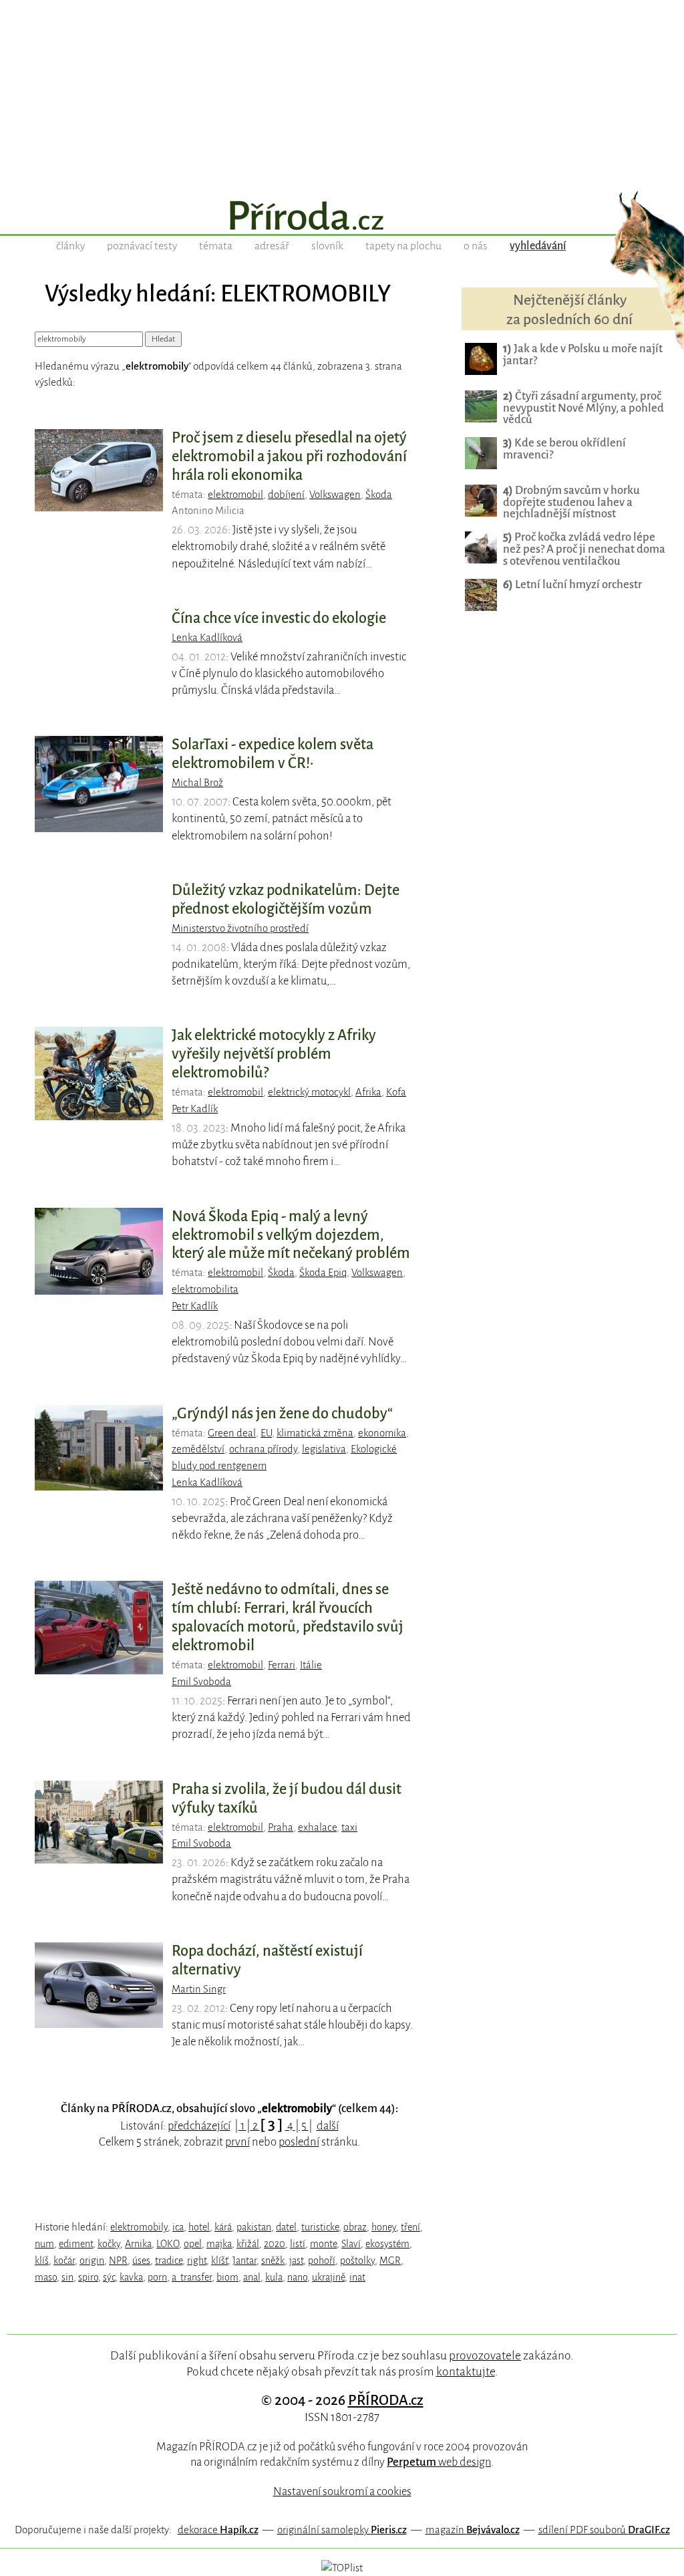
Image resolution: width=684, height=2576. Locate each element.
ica (178, 2227)
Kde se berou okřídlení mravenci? (564, 449)
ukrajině (328, 2277)
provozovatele (485, 2355)
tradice (169, 2261)
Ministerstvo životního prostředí (240, 928)
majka (219, 2244)
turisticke (320, 2227)
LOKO (168, 2244)
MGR (390, 2261)
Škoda (379, 495)
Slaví (351, 2244)
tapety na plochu (403, 246)
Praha (281, 1827)
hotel (199, 2227)
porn (157, 2277)
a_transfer (192, 2277)
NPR (118, 2261)
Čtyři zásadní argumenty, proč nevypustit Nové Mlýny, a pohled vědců (583, 408)
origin (92, 2261)
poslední (299, 2142)
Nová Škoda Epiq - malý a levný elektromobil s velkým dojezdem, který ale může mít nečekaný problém (291, 1235)
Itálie (311, 1665)
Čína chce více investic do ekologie (279, 618)
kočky (109, 2244)
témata (216, 246)
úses (141, 2261)
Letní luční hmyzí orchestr (572, 585)
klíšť (219, 2261)
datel (286, 2227)
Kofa (396, 1092)
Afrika (368, 1092)
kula (274, 2277)
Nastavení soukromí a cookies (342, 2491)
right (197, 2261)
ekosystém (387, 2244)
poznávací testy (142, 246)
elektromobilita (205, 1289)
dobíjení (286, 495)
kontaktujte (466, 2371)
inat (357, 2277)
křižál (248, 2244)
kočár (64, 2261)
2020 (275, 2244)
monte (323, 2244)
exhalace (317, 1827)
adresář (272, 246)
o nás (476, 246)
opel (193, 2244)
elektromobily (139, 2227)
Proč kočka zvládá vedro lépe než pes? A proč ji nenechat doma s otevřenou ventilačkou (584, 549)
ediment (76, 2244)
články (70, 246)
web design (439, 2462)
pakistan (254, 2227)
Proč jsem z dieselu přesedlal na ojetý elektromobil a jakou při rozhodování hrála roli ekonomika (289, 457)
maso (46, 2277)
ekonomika (382, 1433)
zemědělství (198, 1449)
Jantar (244, 2261)
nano (297, 2277)
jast (296, 2261)
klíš (42, 2261)
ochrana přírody (263, 1449)
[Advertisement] (342, 94)
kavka (131, 2277)
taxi (349, 1827)
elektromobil (235, 495)
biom (227, 2277)
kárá (223, 2227)
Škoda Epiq (323, 1273)
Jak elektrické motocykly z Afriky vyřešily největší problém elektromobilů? (274, 1054)
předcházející (199, 2126)
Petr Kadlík (195, 1109)
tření (410, 2227)
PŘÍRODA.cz (386, 2400)
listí (298, 2244)
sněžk (273, 2261)
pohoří (322, 2261)
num (44, 2244)
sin (67, 2277)
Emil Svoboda (201, 1682)
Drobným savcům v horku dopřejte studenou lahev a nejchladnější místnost (571, 502)
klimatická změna (315, 1433)
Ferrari (282, 1665)
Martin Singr (199, 1989)
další (328, 2126)
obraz (355, 2227)
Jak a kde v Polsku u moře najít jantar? (583, 355)
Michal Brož (197, 783)
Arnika (138, 2244)
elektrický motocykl (309, 1092)
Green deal (232, 1433)
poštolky (357, 2261)
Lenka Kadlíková (207, 638)
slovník (327, 246)
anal (252, 2277)
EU (266, 1433)
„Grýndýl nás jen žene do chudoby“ (282, 1414)
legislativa (324, 1449)
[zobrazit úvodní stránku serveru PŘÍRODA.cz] (342, 217)
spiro (88, 2277)
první (237, 2142)
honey (384, 2227)
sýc (109, 2277)
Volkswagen (335, 495)
